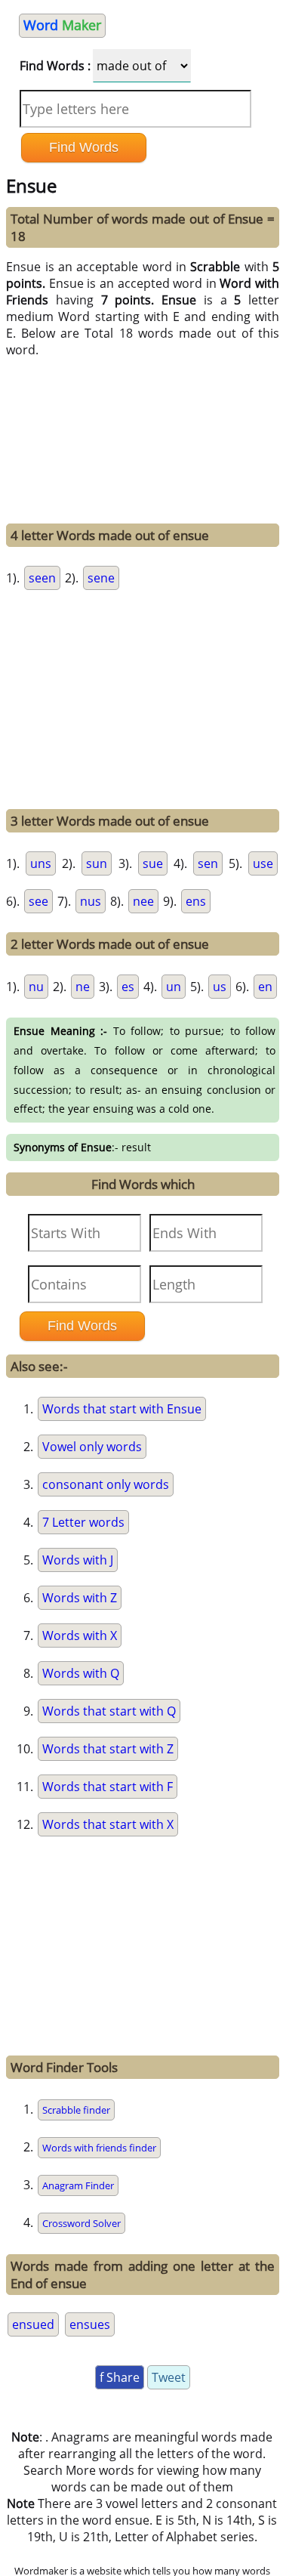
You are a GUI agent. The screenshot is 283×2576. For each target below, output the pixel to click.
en (265, 987)
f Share (120, 2377)
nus (91, 901)
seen (42, 578)
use (263, 863)
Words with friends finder (99, 2148)
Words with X (80, 1635)
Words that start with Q (109, 1711)
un (174, 987)
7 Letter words (83, 1522)
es (128, 987)
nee (143, 901)
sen (208, 863)
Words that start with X (108, 1824)
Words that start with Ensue (122, 1409)
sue (153, 863)
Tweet (169, 2377)
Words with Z (80, 1598)
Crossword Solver (82, 2223)
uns (41, 863)
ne (83, 987)
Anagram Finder (78, 2185)
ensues (90, 2324)
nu (36, 987)
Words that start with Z (108, 1749)
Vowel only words (92, 1447)
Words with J (78, 1560)
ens (196, 901)
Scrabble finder (76, 2110)
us (220, 987)
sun (97, 863)
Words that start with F (108, 1787)
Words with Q (81, 1673)
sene (101, 578)
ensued (33, 2324)
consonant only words (106, 1484)
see (38, 901)
